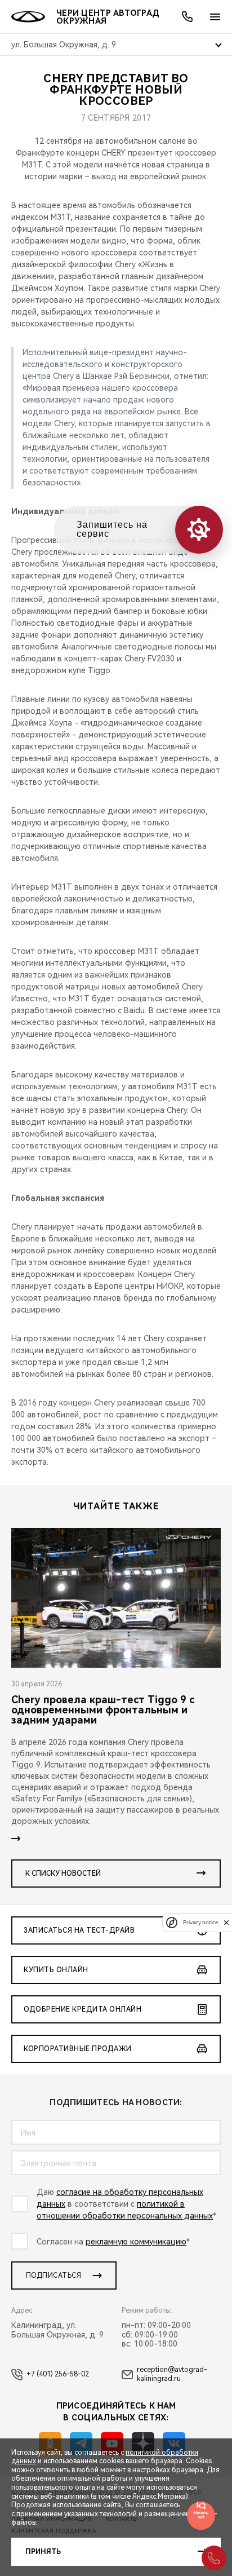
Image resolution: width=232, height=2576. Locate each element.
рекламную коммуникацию (136, 2242)
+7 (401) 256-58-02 (58, 2374)
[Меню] (215, 17)
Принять (43, 2552)
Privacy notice (200, 1922)
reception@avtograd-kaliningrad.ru (172, 2374)
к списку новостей (63, 1874)
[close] (226, 1922)
